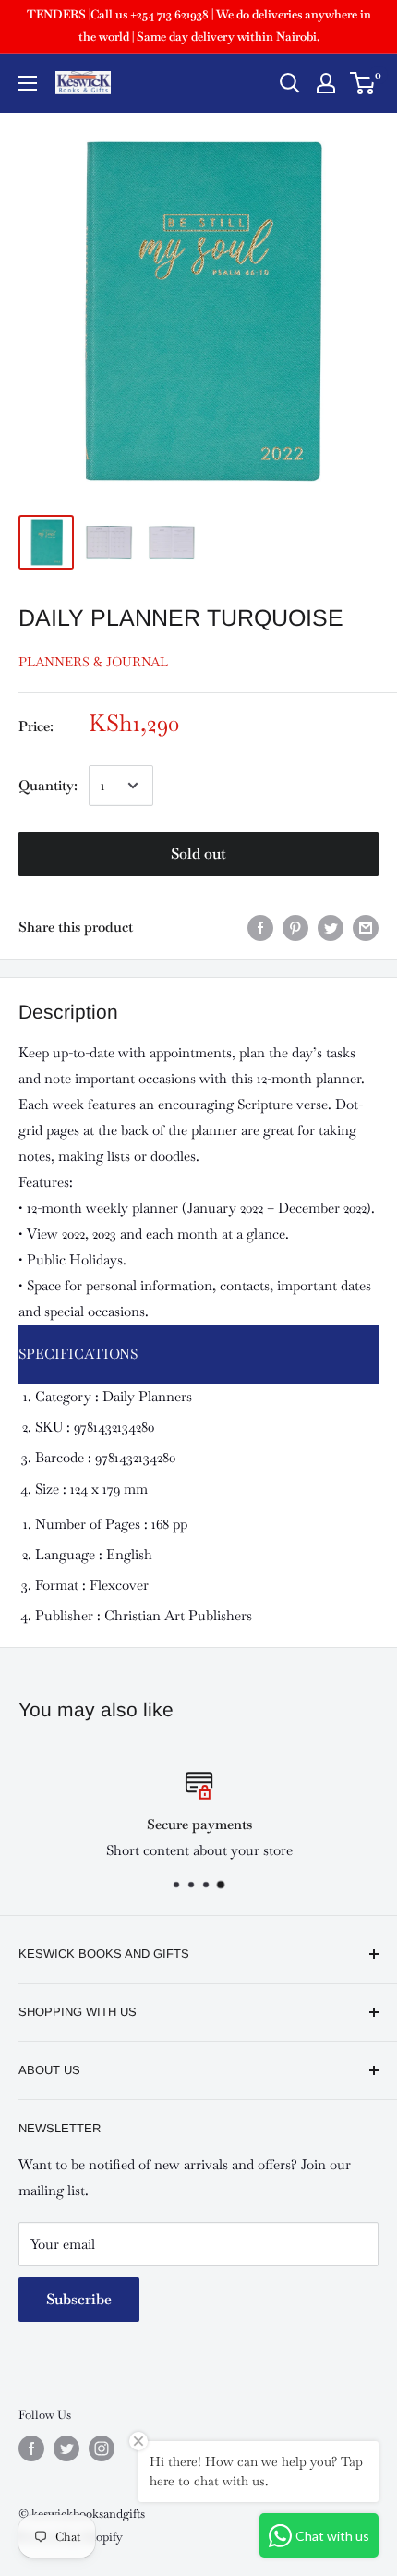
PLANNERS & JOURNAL (93, 662)
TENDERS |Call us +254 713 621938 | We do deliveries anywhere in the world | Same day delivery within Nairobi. (199, 25)
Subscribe (79, 2299)
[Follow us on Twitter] (66, 2448)
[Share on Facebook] (260, 927)
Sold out (198, 854)
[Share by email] (366, 927)
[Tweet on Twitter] (331, 927)
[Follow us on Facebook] (31, 2448)
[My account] (326, 83)
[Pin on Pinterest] (295, 927)
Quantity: (48, 785)
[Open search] (290, 83)
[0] (363, 83)
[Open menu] (28, 83)
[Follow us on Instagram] (102, 2448)
